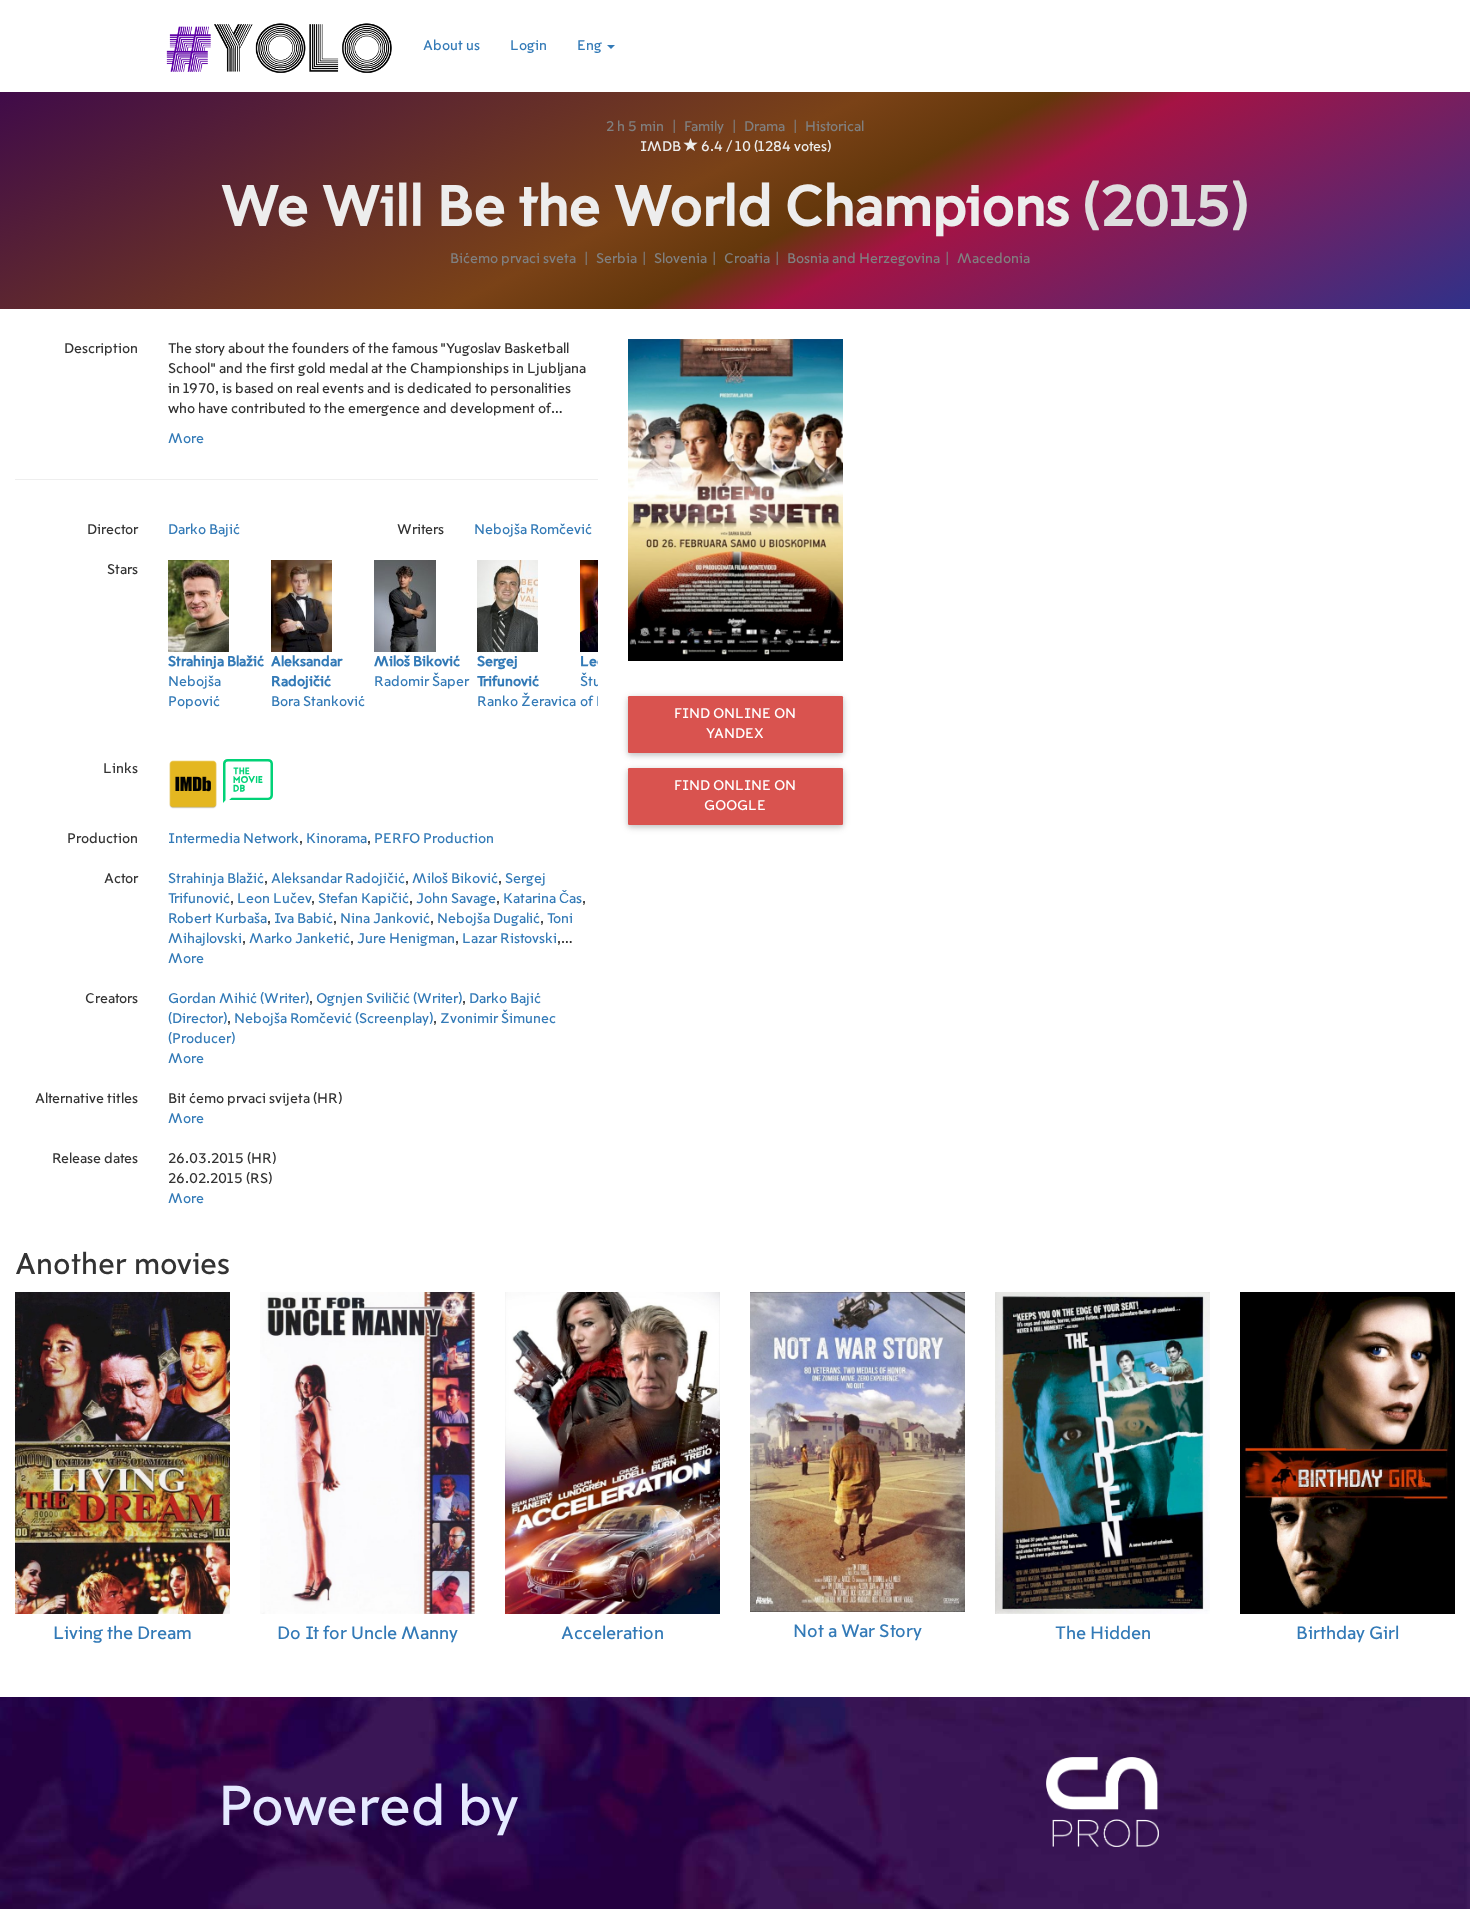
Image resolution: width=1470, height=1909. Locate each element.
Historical (834, 127)
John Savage (456, 899)
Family (704, 127)
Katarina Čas (542, 899)
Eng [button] (591, 46)
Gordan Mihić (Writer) (238, 999)
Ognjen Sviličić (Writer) (389, 999)
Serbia (616, 259)
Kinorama (336, 839)
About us (451, 46)
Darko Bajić (204, 530)
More (186, 439)
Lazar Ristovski (509, 939)
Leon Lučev (274, 899)
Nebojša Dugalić (488, 919)
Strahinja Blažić (216, 879)
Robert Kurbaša (217, 919)
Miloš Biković (455, 879)
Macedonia (993, 259)
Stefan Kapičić (363, 899)
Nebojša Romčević (533, 530)
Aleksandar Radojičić (338, 879)
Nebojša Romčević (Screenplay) (333, 1019)
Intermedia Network (233, 839)
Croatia (747, 259)
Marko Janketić (299, 939)
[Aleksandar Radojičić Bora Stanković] (322, 728)
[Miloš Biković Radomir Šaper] (425, 728)
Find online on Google (735, 796)
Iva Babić (303, 919)
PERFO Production (434, 839)
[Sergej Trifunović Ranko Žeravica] (528, 728)
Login (528, 46)
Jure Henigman (406, 939)
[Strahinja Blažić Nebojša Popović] (219, 728)
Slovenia (680, 259)
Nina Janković (385, 919)
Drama (764, 127)
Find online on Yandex (735, 724)
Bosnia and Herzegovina (863, 259)
